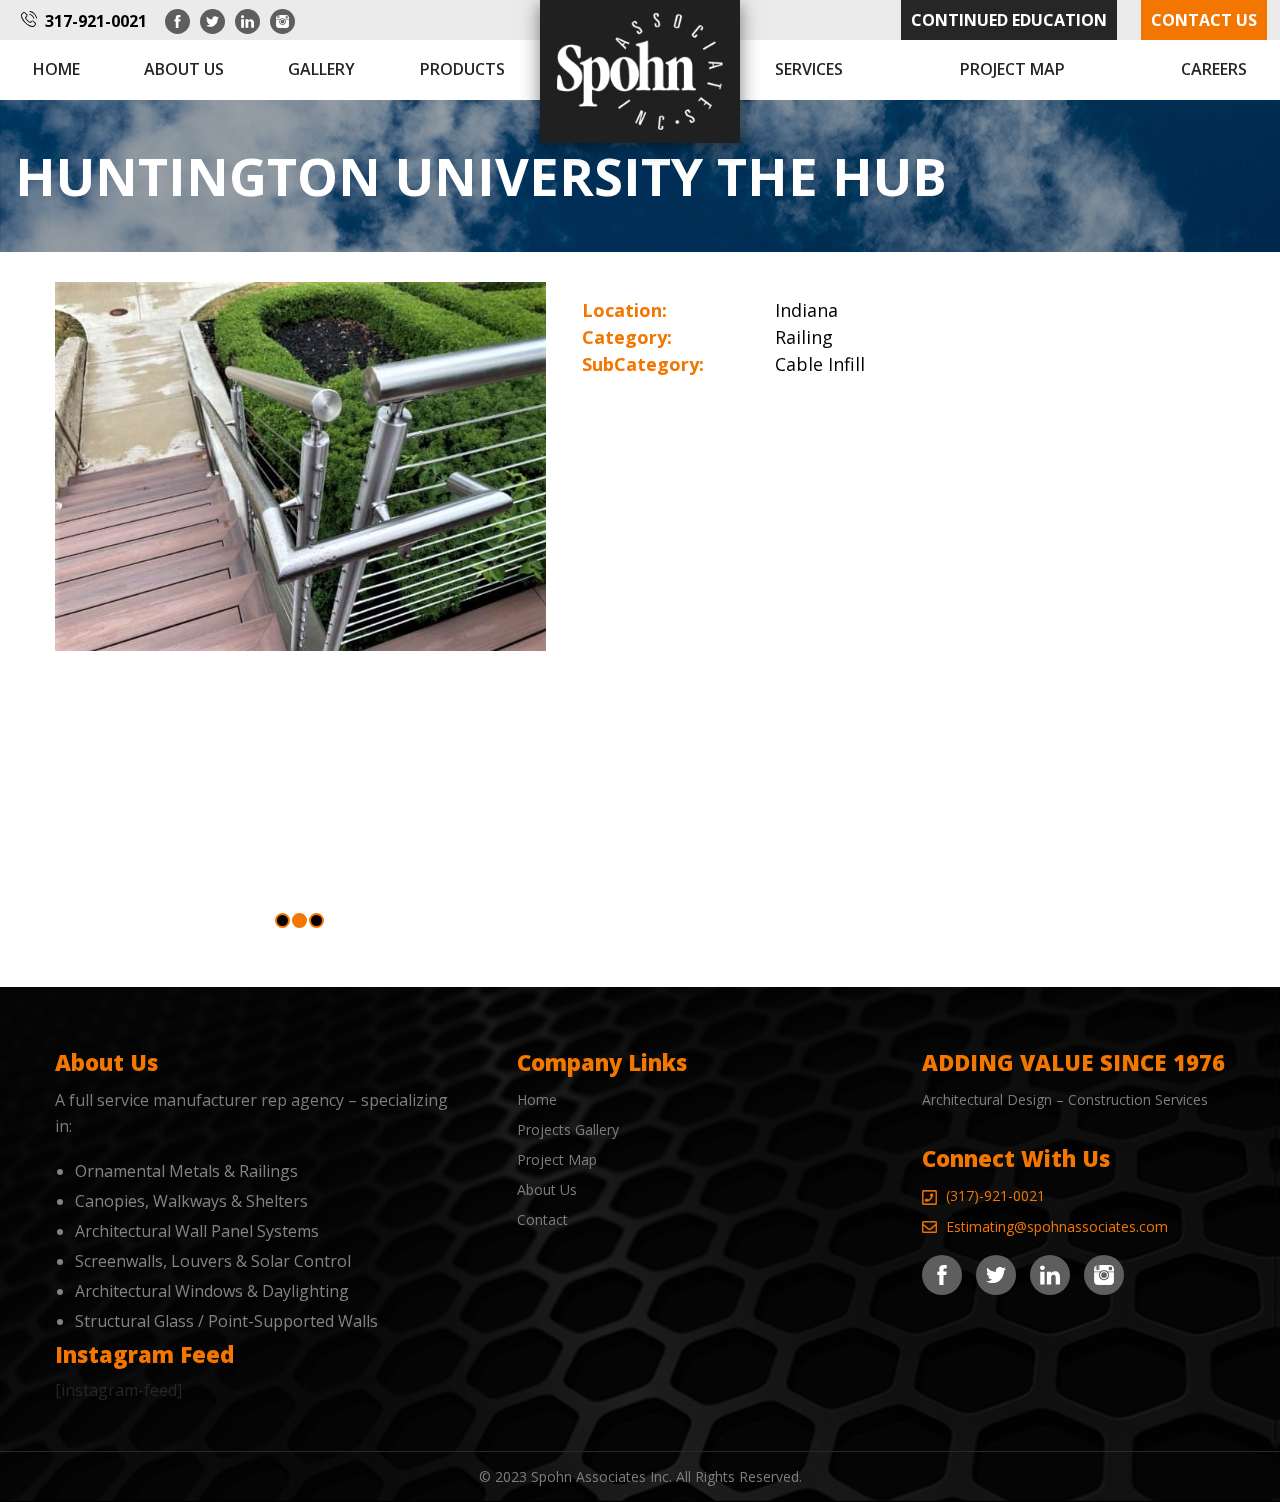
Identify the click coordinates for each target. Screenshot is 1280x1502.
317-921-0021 (96, 21)
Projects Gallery (568, 1129)
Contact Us (1204, 20)
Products (462, 69)
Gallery (321, 69)
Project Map (1012, 69)
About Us (547, 1189)
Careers (1214, 69)
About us (184, 69)
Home (56, 69)
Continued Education (1009, 20)
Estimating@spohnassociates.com (1057, 1226)
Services (809, 69)
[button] (282, 920)
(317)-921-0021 (995, 1195)
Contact (542, 1219)
